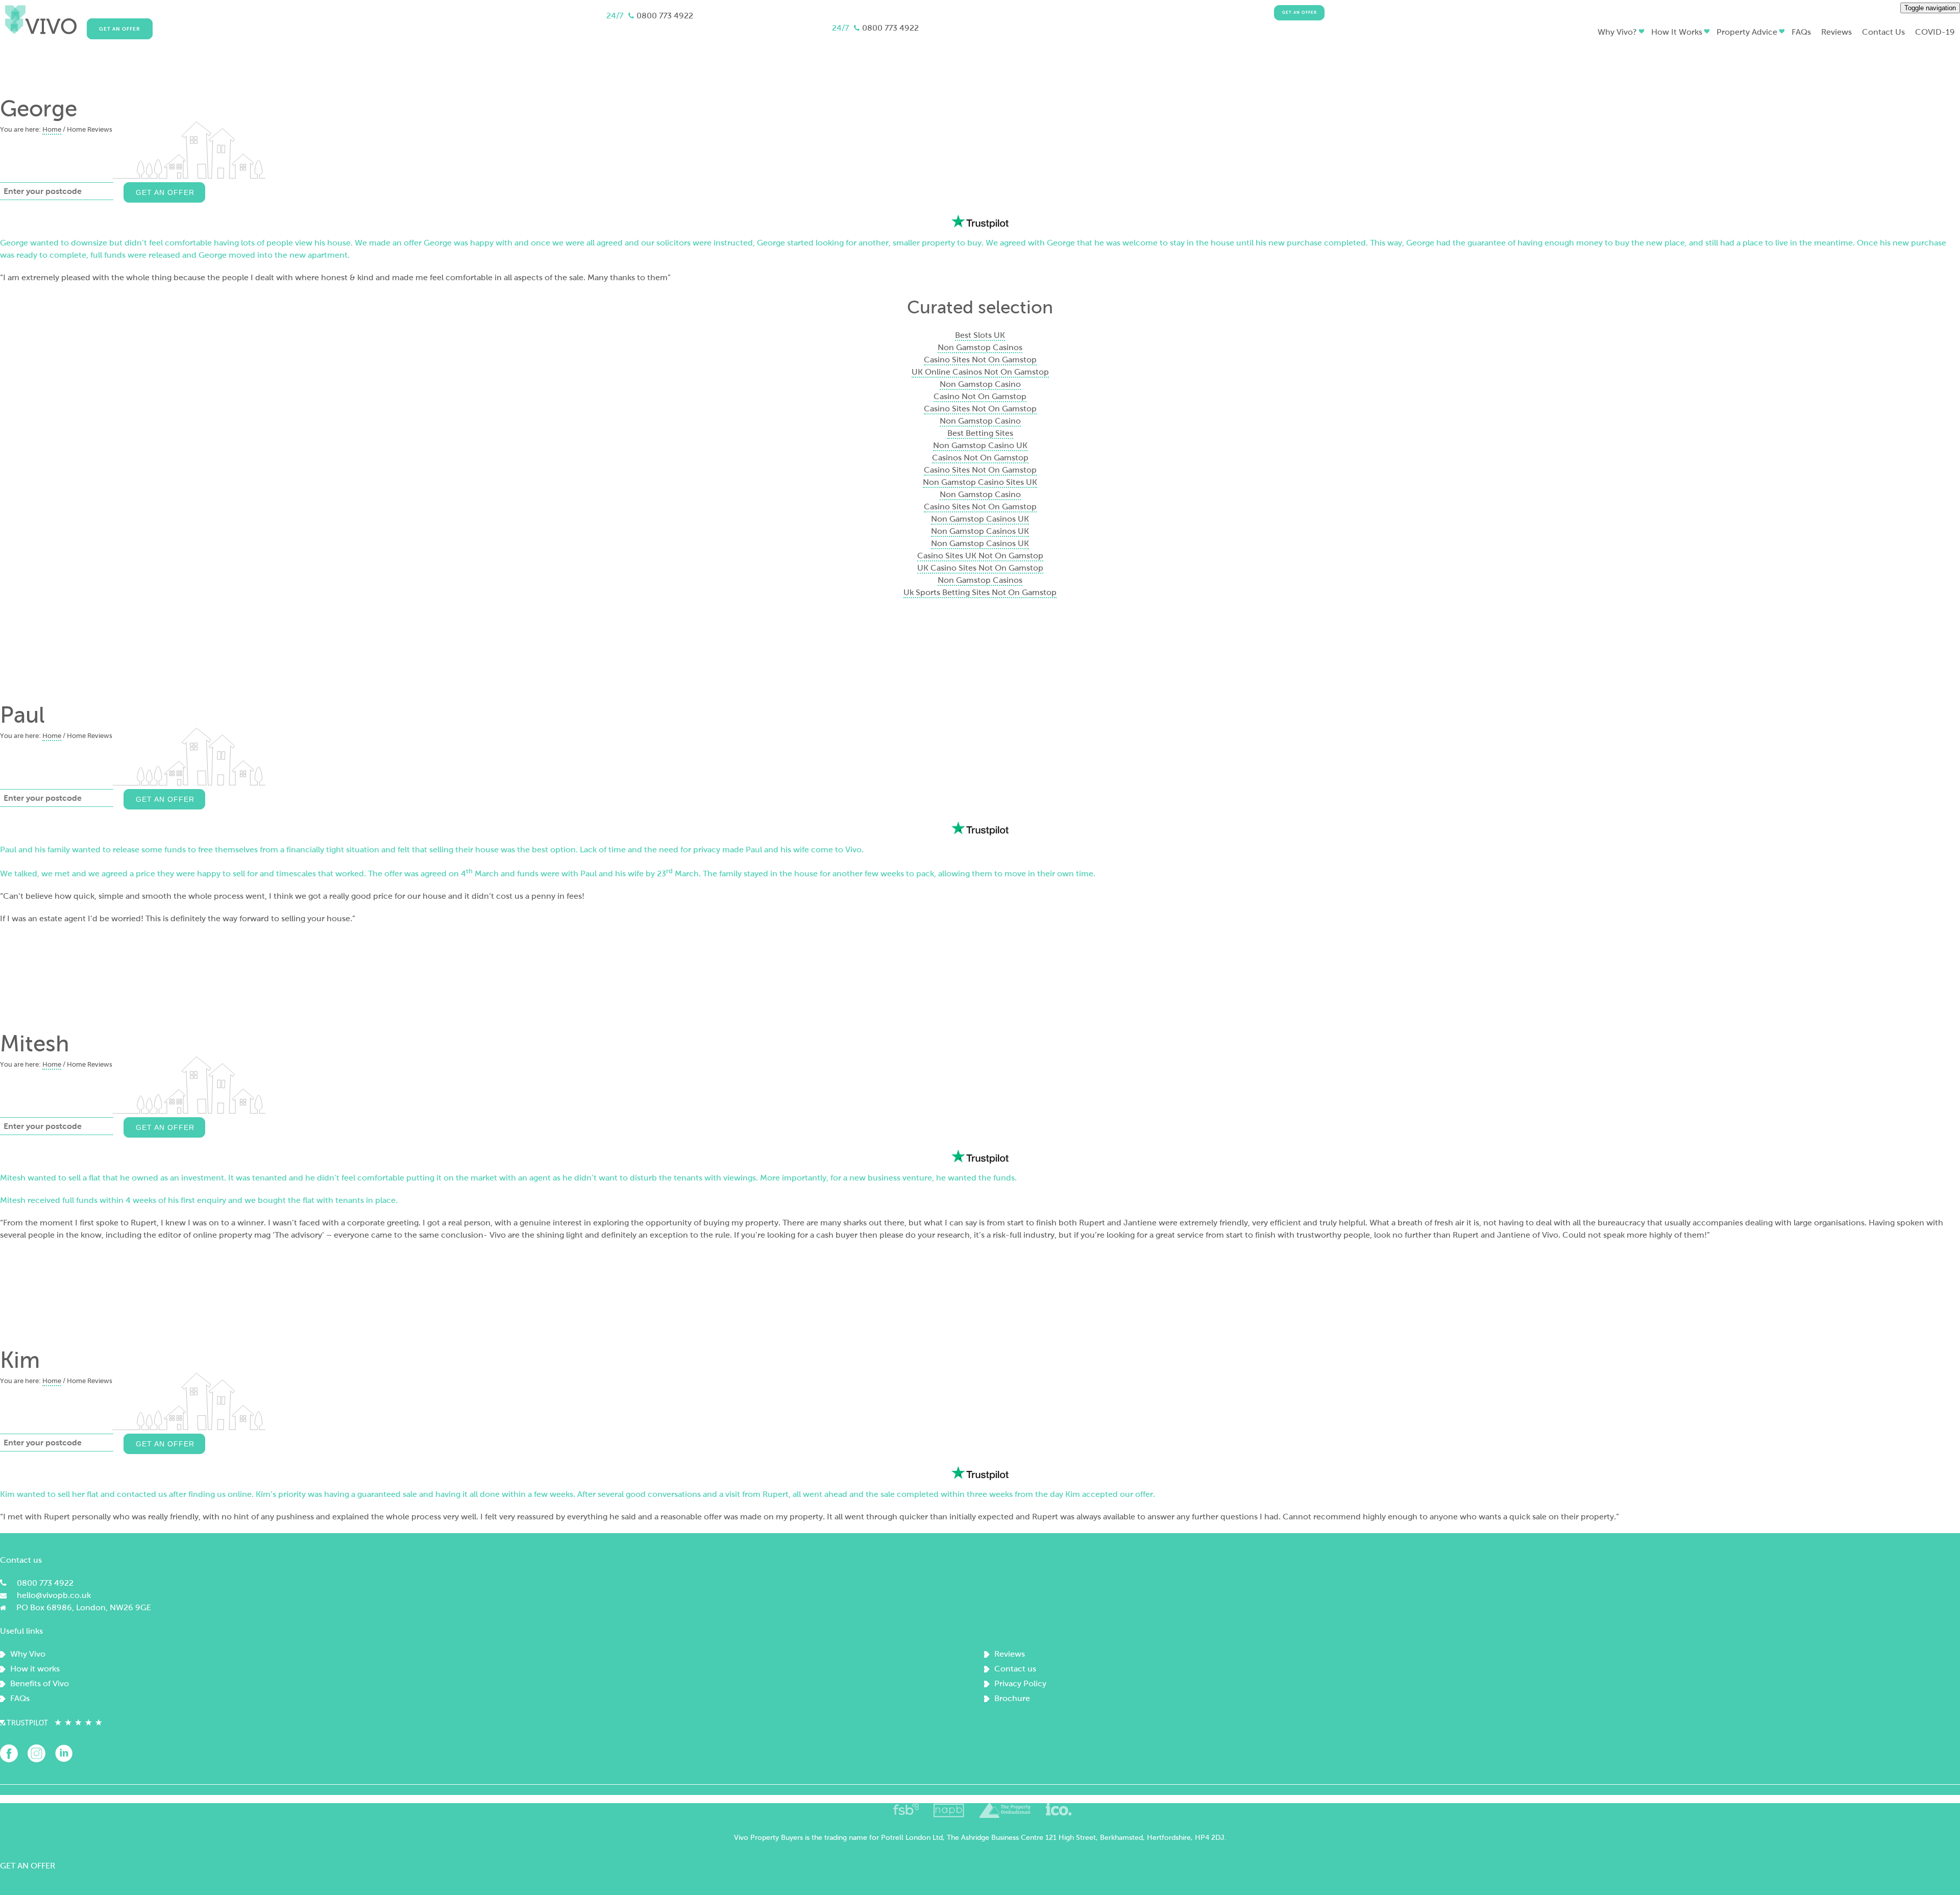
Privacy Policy (1020, 1683)
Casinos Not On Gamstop (980, 458)
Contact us (1015, 1669)
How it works (35, 1669)
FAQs (20, 1698)
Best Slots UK (980, 335)
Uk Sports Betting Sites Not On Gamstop (980, 592)
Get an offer (1300, 13)
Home (52, 130)
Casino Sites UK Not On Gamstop (980, 556)
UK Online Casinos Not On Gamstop (980, 372)
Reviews (1010, 1654)
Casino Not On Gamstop (980, 396)
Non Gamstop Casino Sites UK (980, 482)
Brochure (1012, 1698)
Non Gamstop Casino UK (980, 445)
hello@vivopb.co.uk (54, 1595)
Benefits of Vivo (40, 1683)
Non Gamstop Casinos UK (980, 519)
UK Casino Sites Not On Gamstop (980, 568)
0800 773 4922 (665, 16)
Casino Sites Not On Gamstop (980, 360)
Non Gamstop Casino (980, 384)
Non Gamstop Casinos (980, 347)
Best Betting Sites (980, 433)
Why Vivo (28, 1654)
